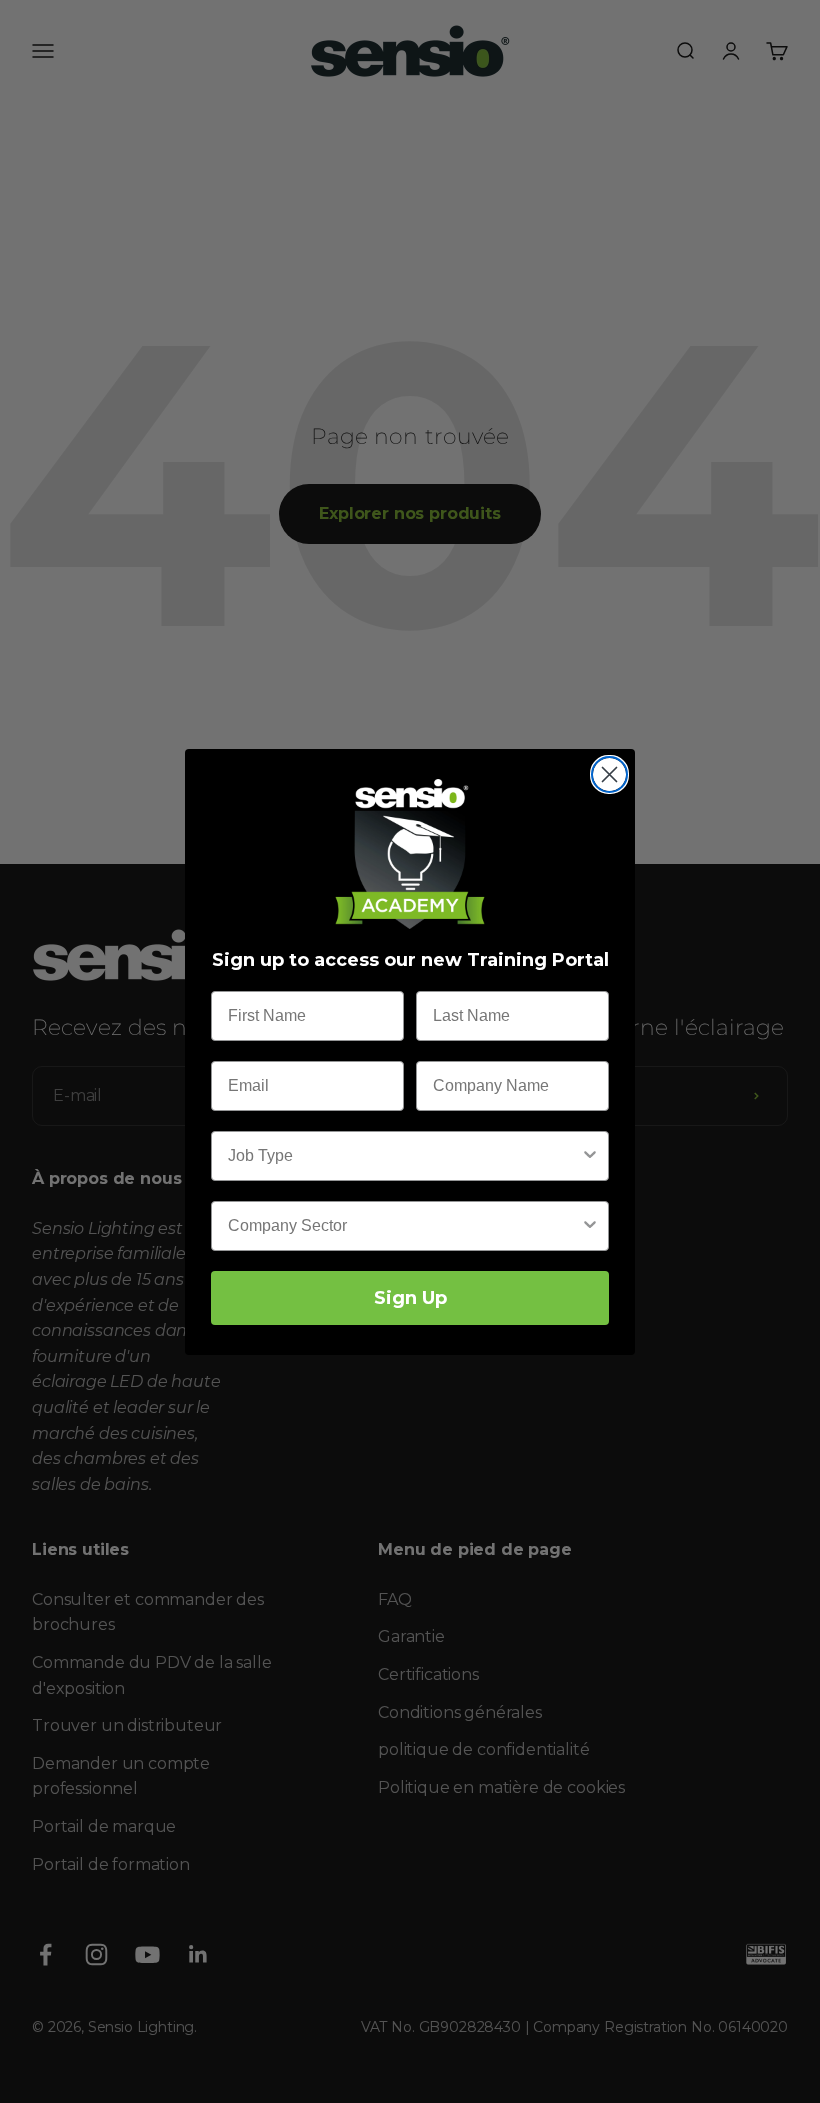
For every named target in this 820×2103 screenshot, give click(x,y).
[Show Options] (590, 1156)
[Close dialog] (609, 774)
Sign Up (410, 1298)
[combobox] (404, 1156)
